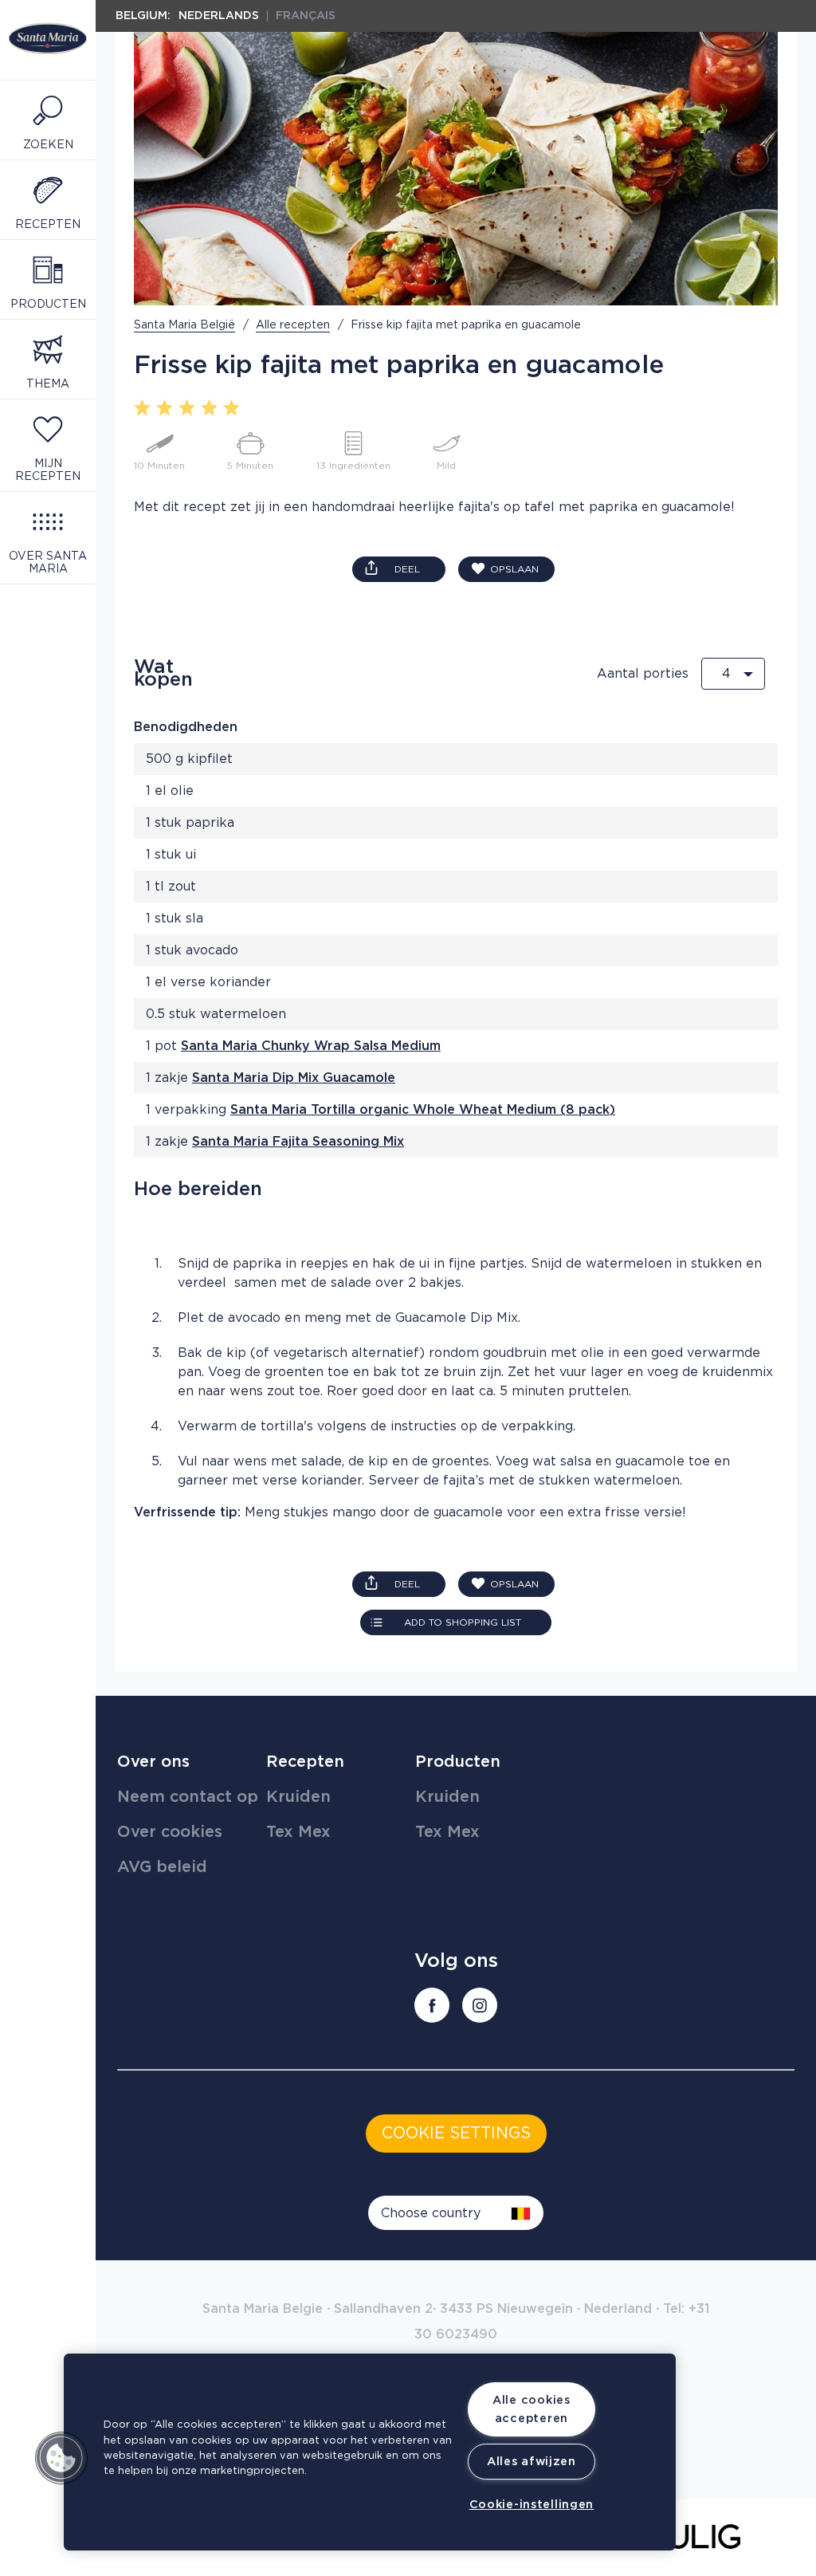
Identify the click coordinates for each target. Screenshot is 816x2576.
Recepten (305, 1762)
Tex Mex (298, 1832)
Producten (458, 1762)
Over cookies (170, 1832)
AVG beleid (162, 1867)
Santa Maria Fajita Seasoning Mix (298, 1142)
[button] (61, 2458)
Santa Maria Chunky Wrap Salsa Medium (311, 1046)
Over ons (153, 1762)
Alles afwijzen (532, 2462)
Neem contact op (188, 1797)
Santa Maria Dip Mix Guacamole (294, 1078)
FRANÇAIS (306, 16)
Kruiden (298, 1797)
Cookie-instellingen (532, 2505)
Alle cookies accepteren (532, 2409)
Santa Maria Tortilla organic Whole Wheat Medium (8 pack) (423, 1110)
